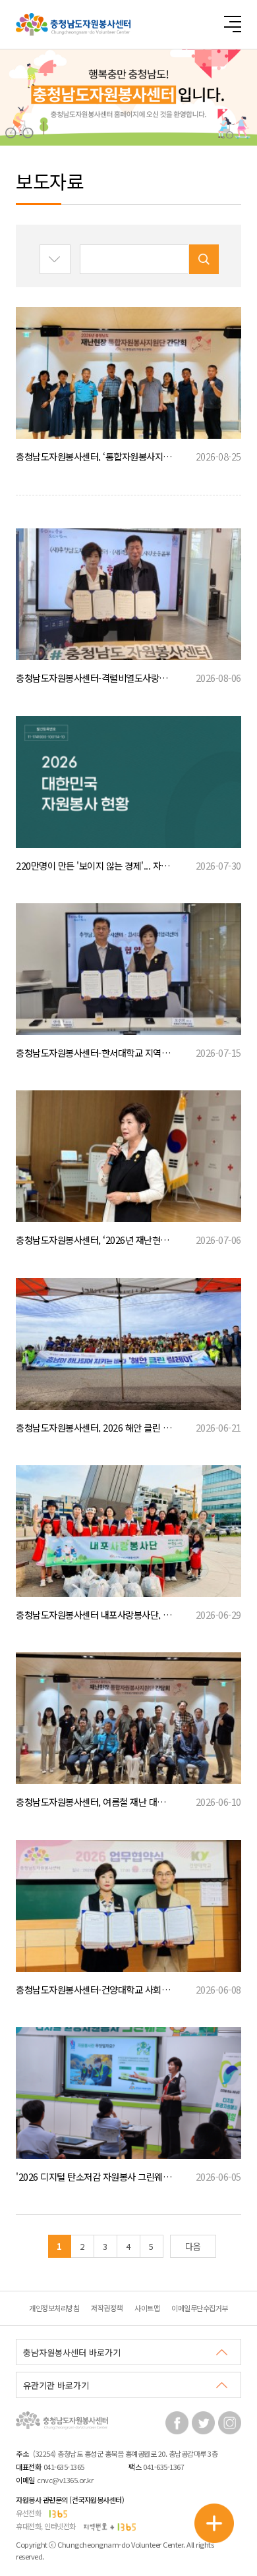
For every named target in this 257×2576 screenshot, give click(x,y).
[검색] (204, 259)
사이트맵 (147, 2308)
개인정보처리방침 (54, 2308)
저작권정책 (107, 2308)
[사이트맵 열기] (232, 24)
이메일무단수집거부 (200, 2308)
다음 (193, 2246)
